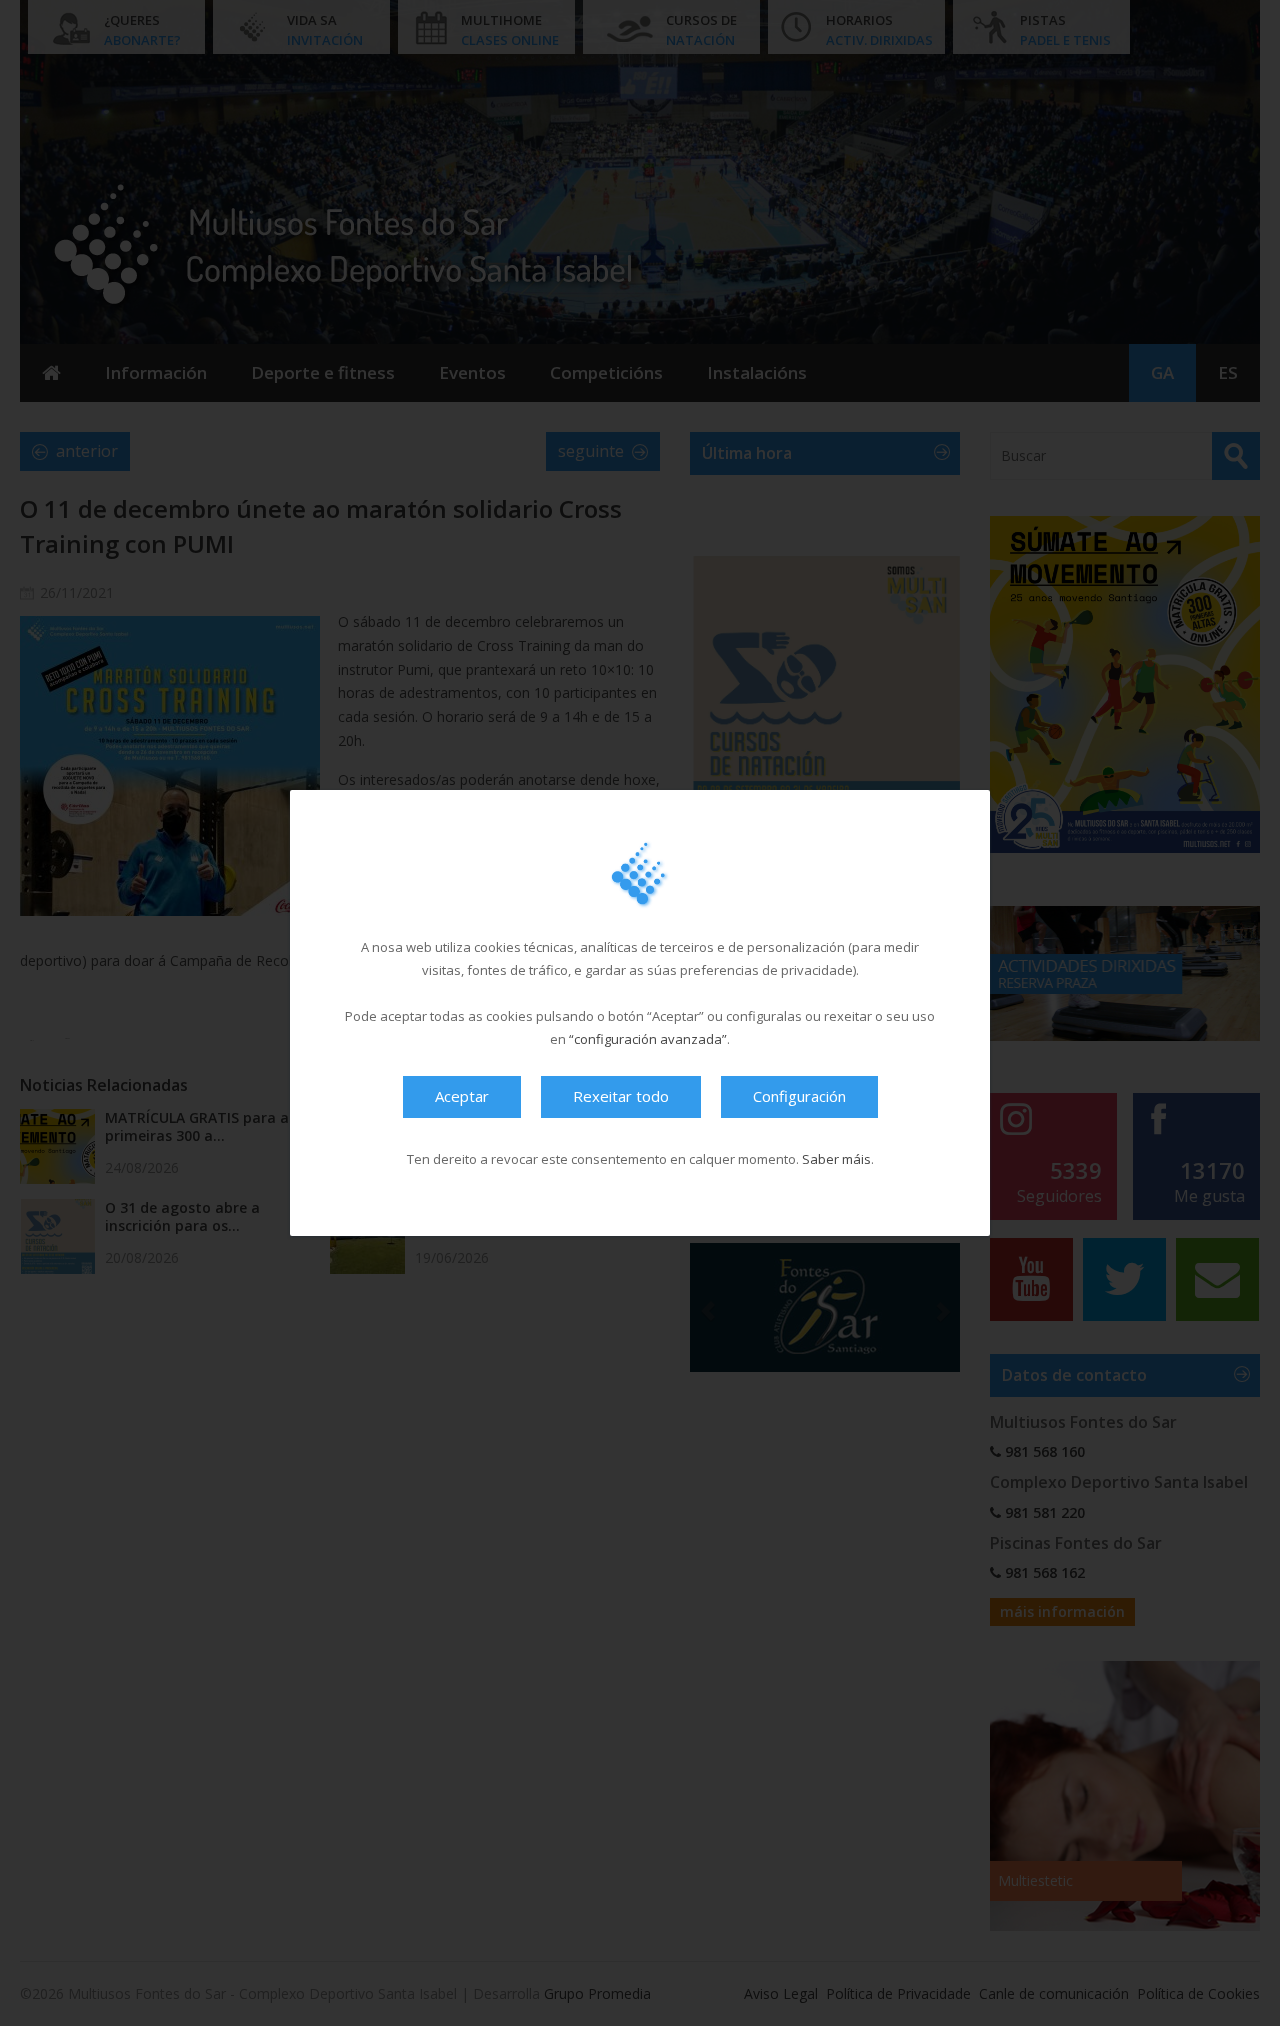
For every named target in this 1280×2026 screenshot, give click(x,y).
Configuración (799, 1096)
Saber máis (836, 1159)
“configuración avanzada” (648, 1039)
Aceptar (462, 1096)
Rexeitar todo (621, 1096)
